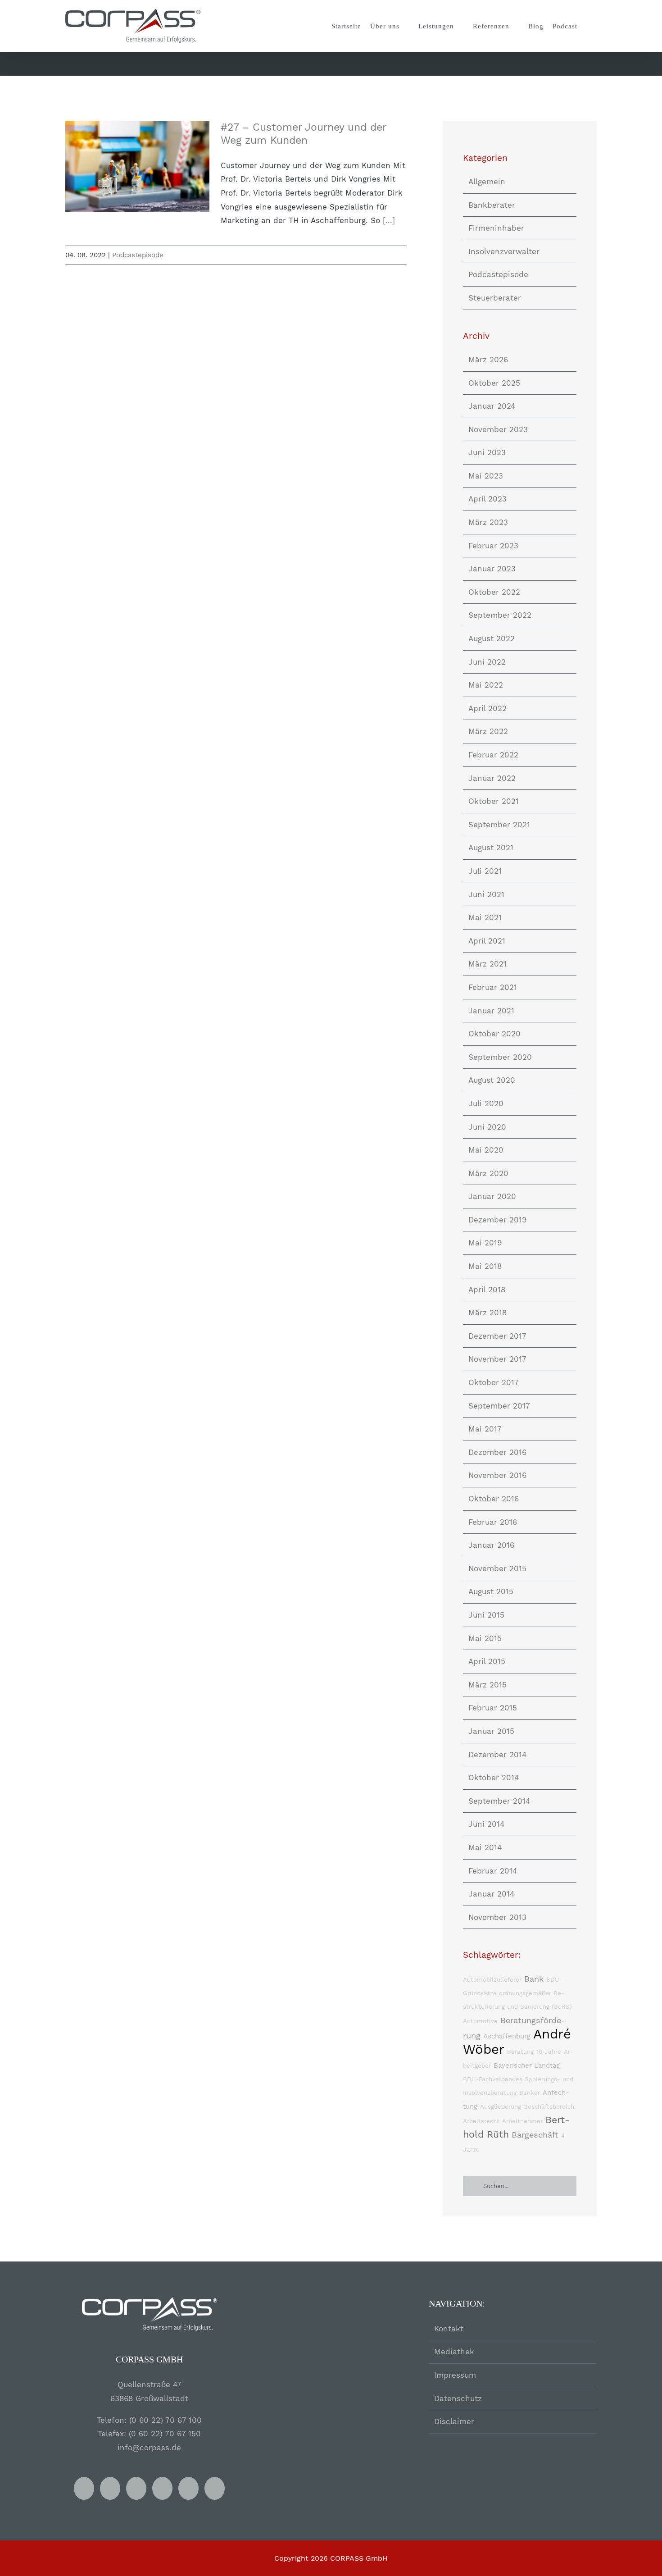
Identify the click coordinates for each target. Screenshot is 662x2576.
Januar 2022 (492, 778)
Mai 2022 (486, 685)
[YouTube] (110, 2488)
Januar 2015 (491, 1731)
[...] (389, 220)
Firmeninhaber (496, 228)
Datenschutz (458, 2398)
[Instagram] (188, 2488)
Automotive (480, 2021)
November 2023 (498, 429)
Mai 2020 (486, 1150)
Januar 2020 (492, 1196)
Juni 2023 (487, 452)
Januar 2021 (491, 1011)
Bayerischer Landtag (527, 2065)
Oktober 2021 (494, 801)
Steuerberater (495, 298)
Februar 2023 (493, 546)
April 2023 (487, 499)
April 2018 (487, 1290)
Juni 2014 (486, 1824)
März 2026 (488, 360)
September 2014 (499, 1801)
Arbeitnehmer (522, 2121)
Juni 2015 (486, 1615)
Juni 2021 (486, 894)
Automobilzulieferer (492, 1980)
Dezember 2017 (497, 1336)
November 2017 (497, 1359)
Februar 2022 (493, 755)
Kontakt (449, 2329)
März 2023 (488, 522)
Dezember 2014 (497, 1755)
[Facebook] (84, 2488)
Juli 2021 (485, 871)
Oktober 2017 (494, 1382)
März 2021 (487, 964)
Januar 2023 (492, 569)
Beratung (520, 2052)
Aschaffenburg (507, 2036)
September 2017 (499, 1406)
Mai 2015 (485, 1638)
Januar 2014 (491, 1894)
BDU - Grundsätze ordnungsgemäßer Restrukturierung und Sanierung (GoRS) (517, 1993)
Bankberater (492, 205)
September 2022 (500, 615)
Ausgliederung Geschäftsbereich (527, 2107)
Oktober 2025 (494, 383)
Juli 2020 (486, 1103)
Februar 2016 (493, 1522)
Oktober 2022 (494, 592)
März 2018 (487, 1313)
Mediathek (454, 2352)
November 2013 (497, 1917)
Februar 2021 (493, 987)
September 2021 (499, 825)
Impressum (455, 2375)
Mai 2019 (485, 1243)
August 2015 (491, 1591)
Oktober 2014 (494, 1778)
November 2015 (497, 1568)
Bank (534, 1979)
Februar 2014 (493, 1871)
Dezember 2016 (497, 1452)
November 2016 (497, 1475)
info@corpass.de (149, 2448)
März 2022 (488, 731)
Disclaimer (454, 2421)
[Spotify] (162, 2488)
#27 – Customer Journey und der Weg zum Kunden (138, 166)
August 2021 (491, 848)
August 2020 (492, 1080)
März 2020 (488, 1173)
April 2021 (487, 941)
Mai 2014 (485, 1847)
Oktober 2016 (494, 1499)
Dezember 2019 (497, 1220)
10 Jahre (549, 2052)
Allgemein (487, 182)
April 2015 (487, 1661)
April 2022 (487, 708)
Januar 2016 (491, 1545)
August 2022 (492, 638)
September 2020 (500, 1057)
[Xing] (136, 2488)
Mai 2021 (485, 917)
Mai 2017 (485, 1429)
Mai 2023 (486, 476)
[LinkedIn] (215, 2488)
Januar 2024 (492, 406)
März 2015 (487, 1685)
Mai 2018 (485, 1266)
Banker (530, 2093)
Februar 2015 (493, 1708)
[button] (589, 26)
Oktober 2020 (494, 1034)
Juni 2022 (487, 662)
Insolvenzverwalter (504, 251)
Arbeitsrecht (481, 2121)
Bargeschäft (535, 2135)
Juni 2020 (487, 1127)
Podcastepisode (138, 255)
